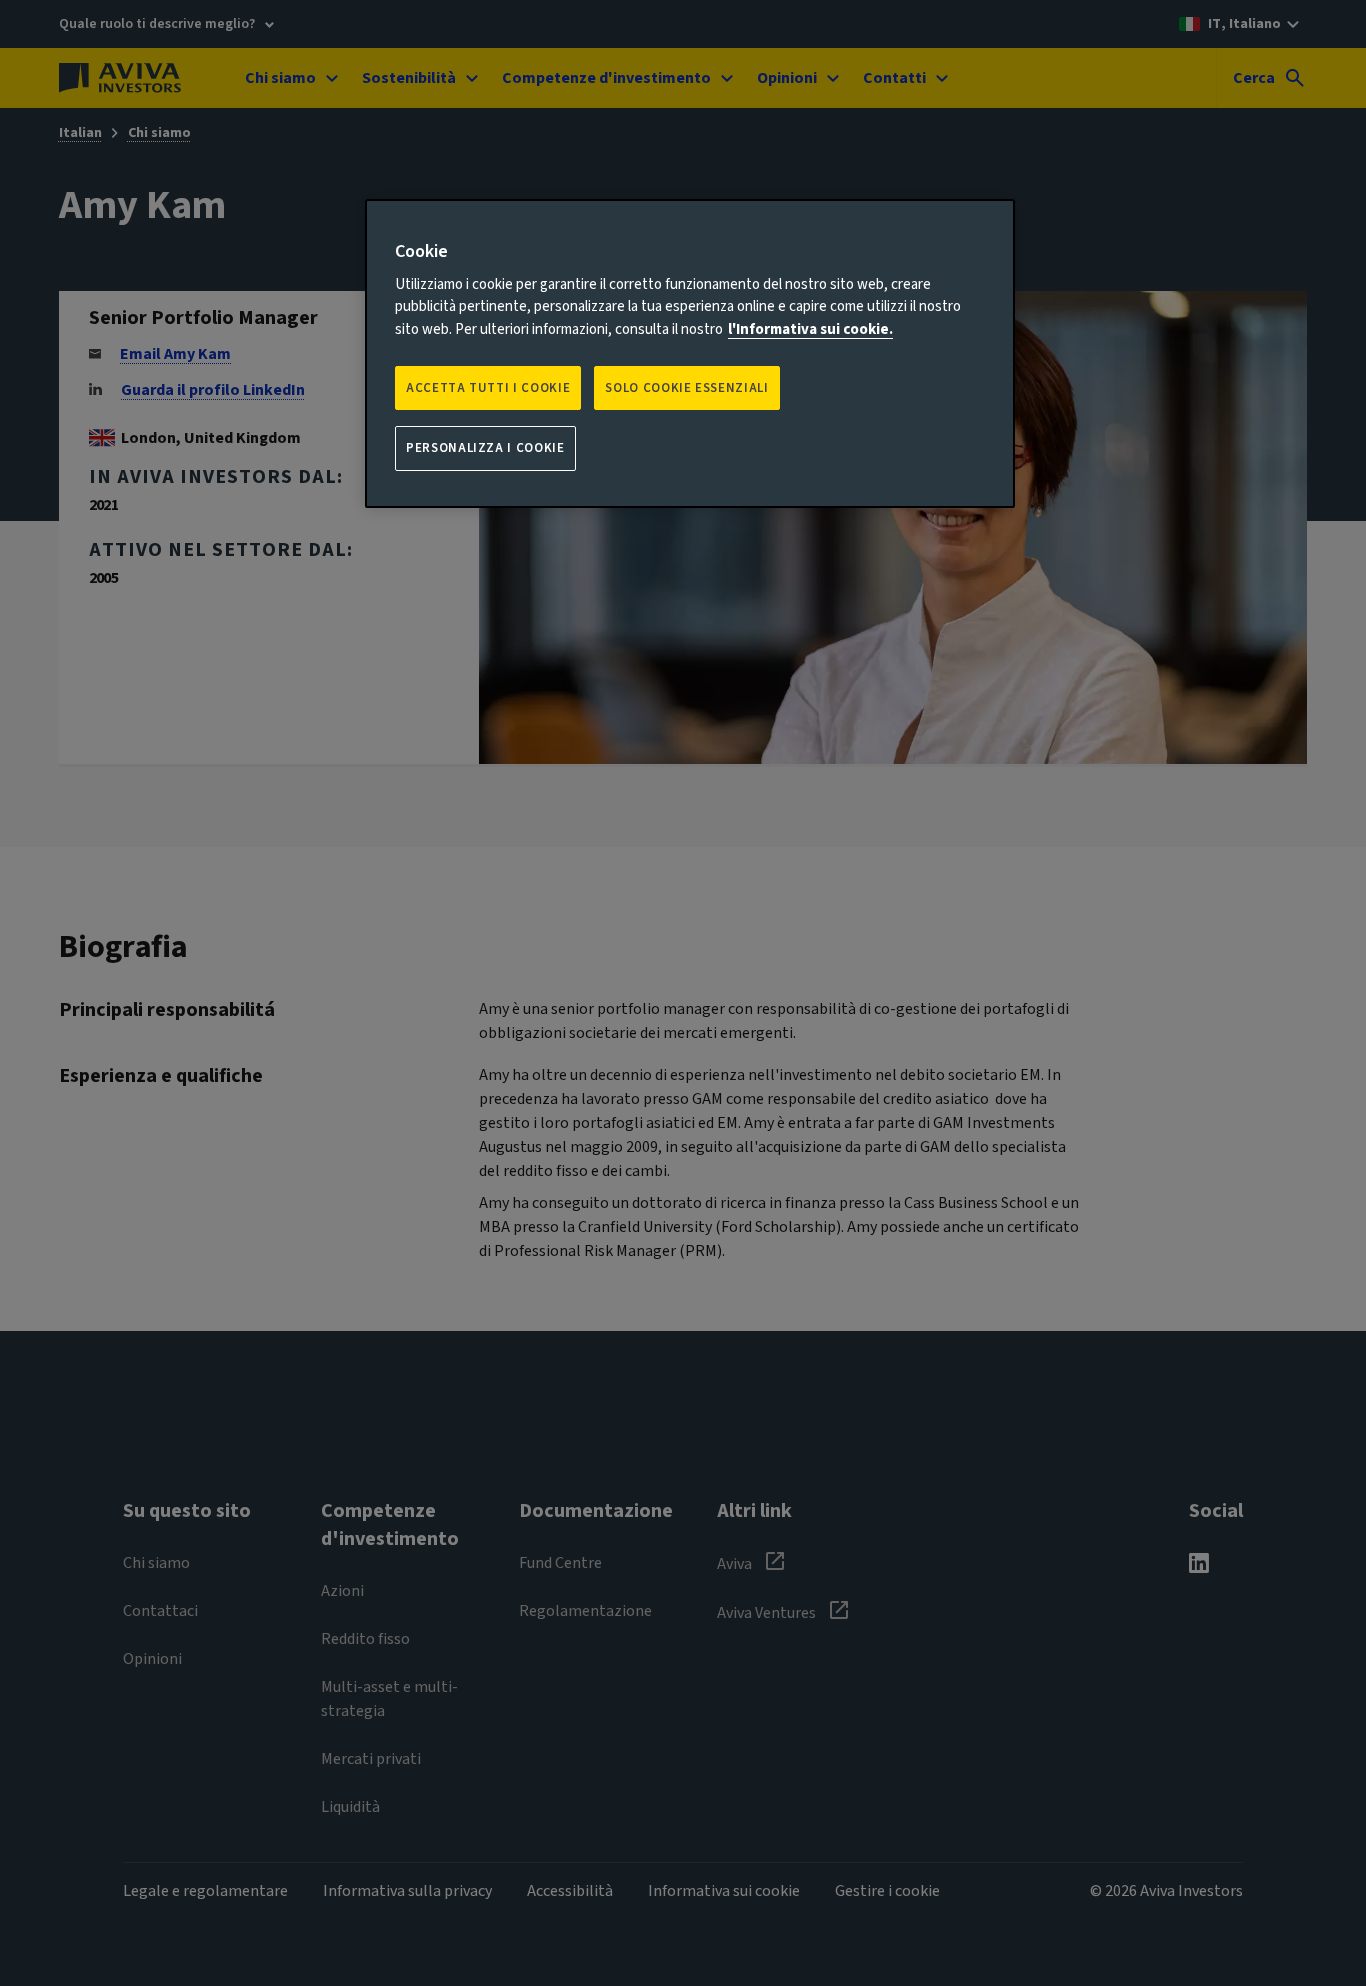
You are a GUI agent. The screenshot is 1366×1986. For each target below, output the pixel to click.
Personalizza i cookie (485, 448)
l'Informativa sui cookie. (810, 329)
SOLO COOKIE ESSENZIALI (686, 388)
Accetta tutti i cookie (488, 388)
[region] (690, 353)
